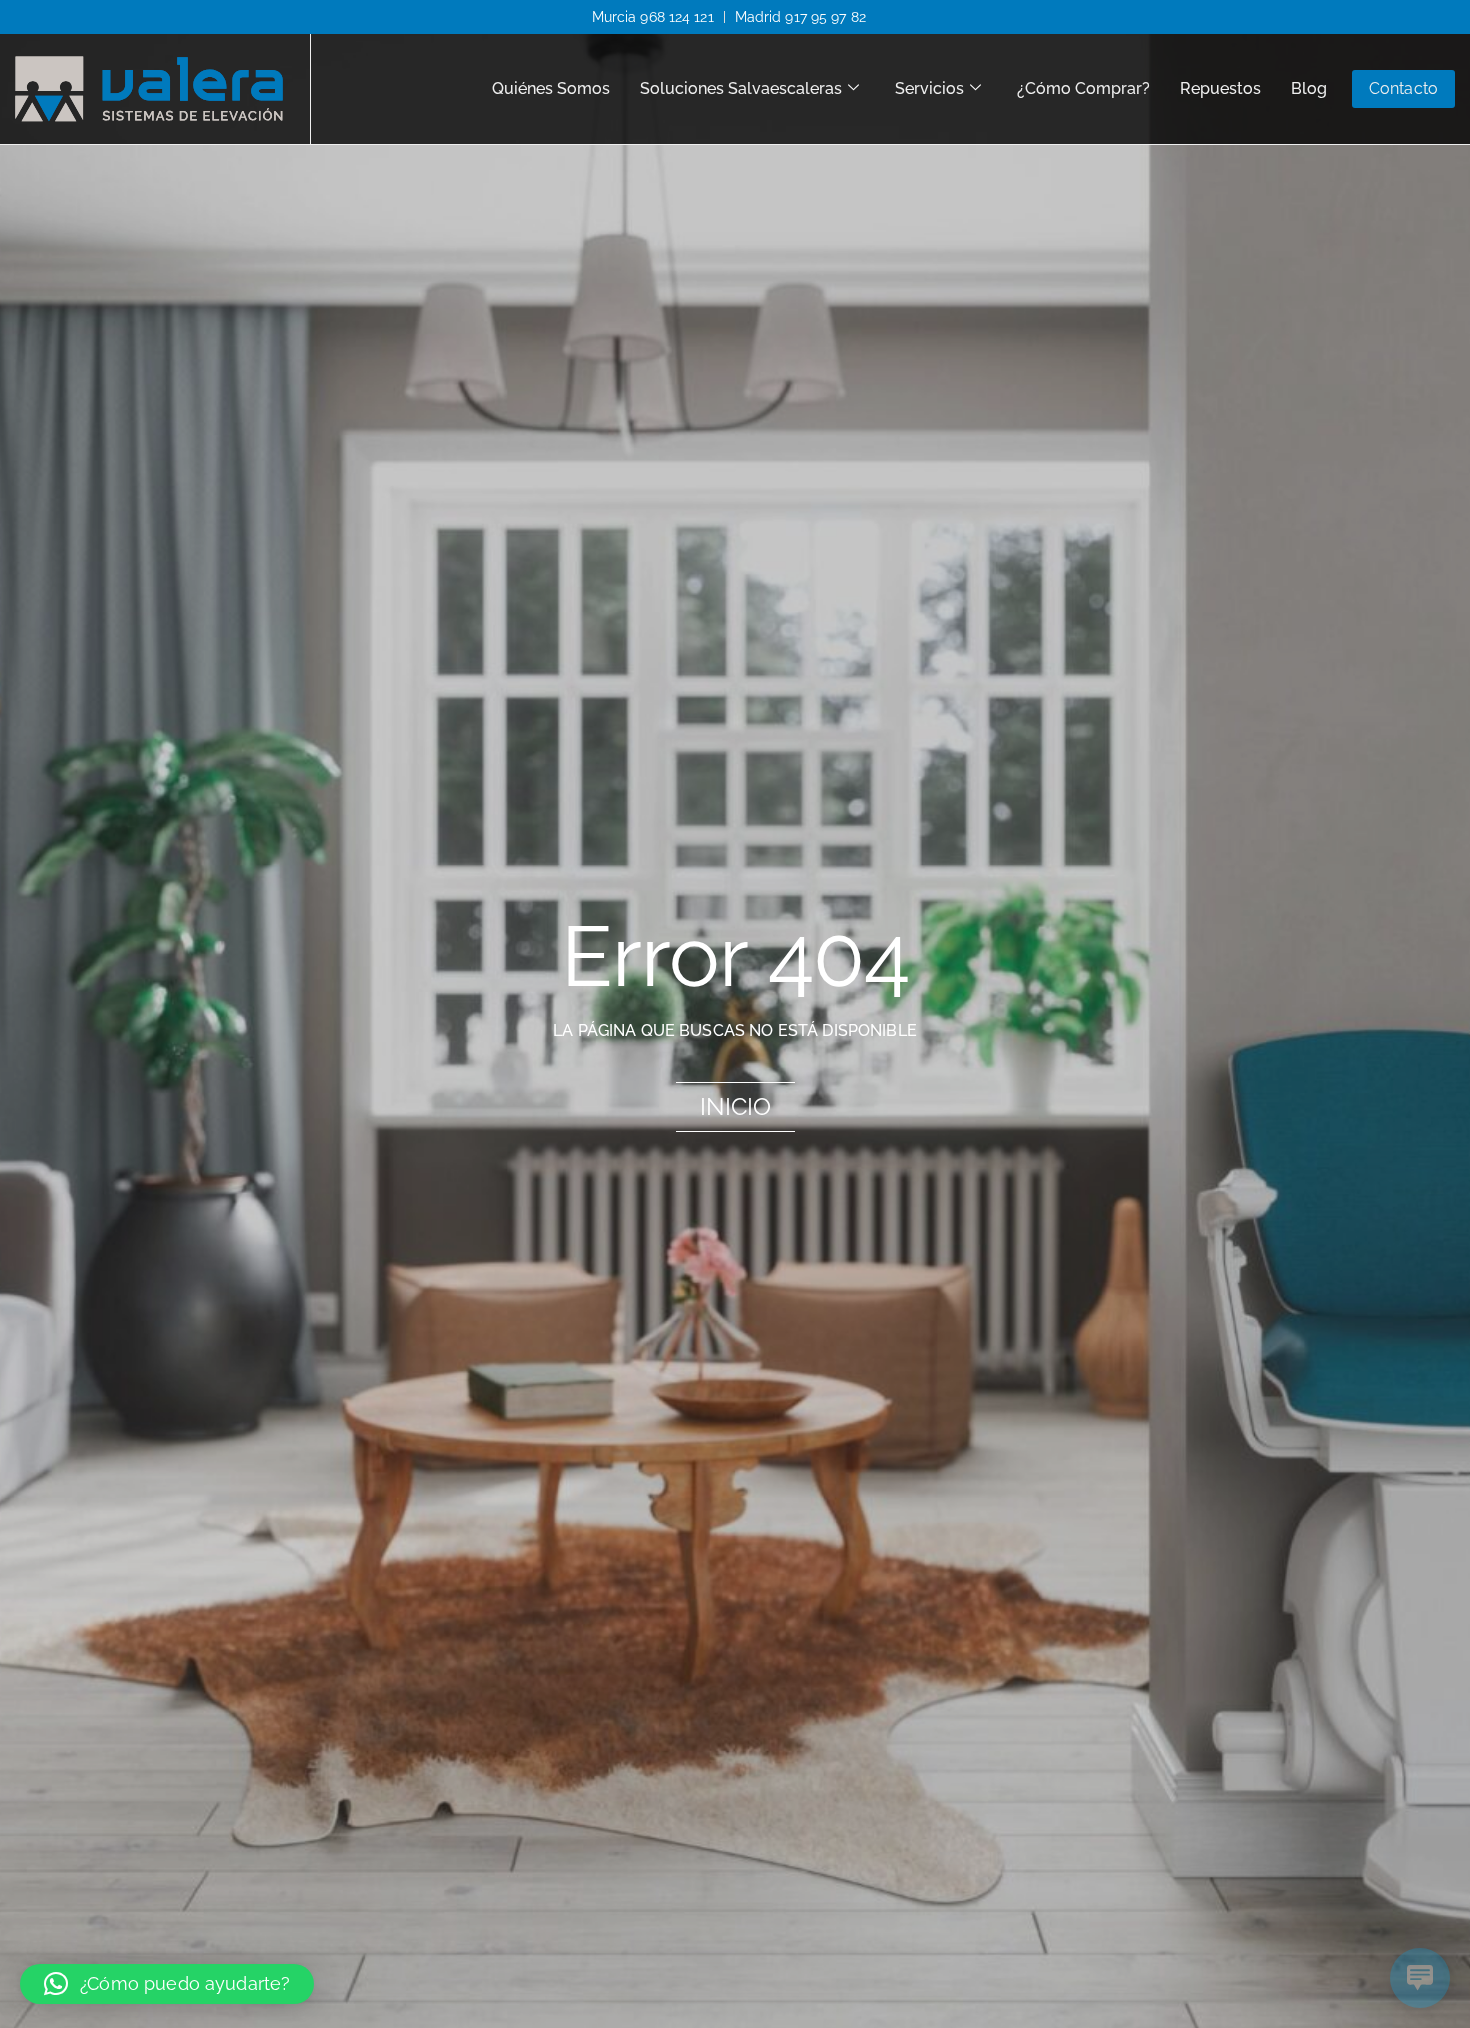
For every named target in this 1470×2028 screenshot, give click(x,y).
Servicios (929, 88)
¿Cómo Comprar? (1083, 88)
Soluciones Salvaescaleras (741, 88)
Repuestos (1220, 88)
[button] (167, 1984)
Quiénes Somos (551, 88)
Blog (1309, 88)
